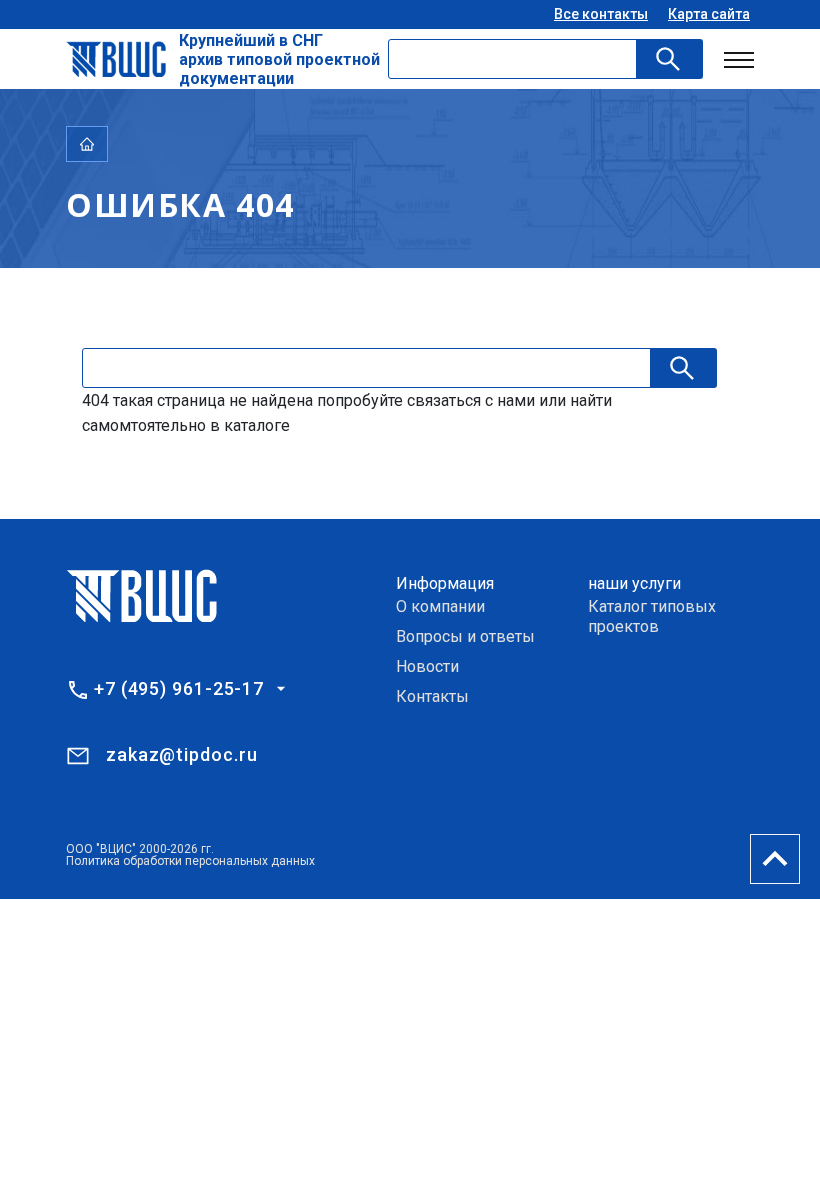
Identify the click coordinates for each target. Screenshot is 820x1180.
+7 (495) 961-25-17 (179, 689)
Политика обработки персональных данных (190, 861)
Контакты (432, 696)
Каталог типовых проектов (652, 616)
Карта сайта (709, 14)
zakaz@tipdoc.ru (182, 754)
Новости (427, 666)
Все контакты (601, 14)
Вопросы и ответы (465, 636)
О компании (440, 606)
